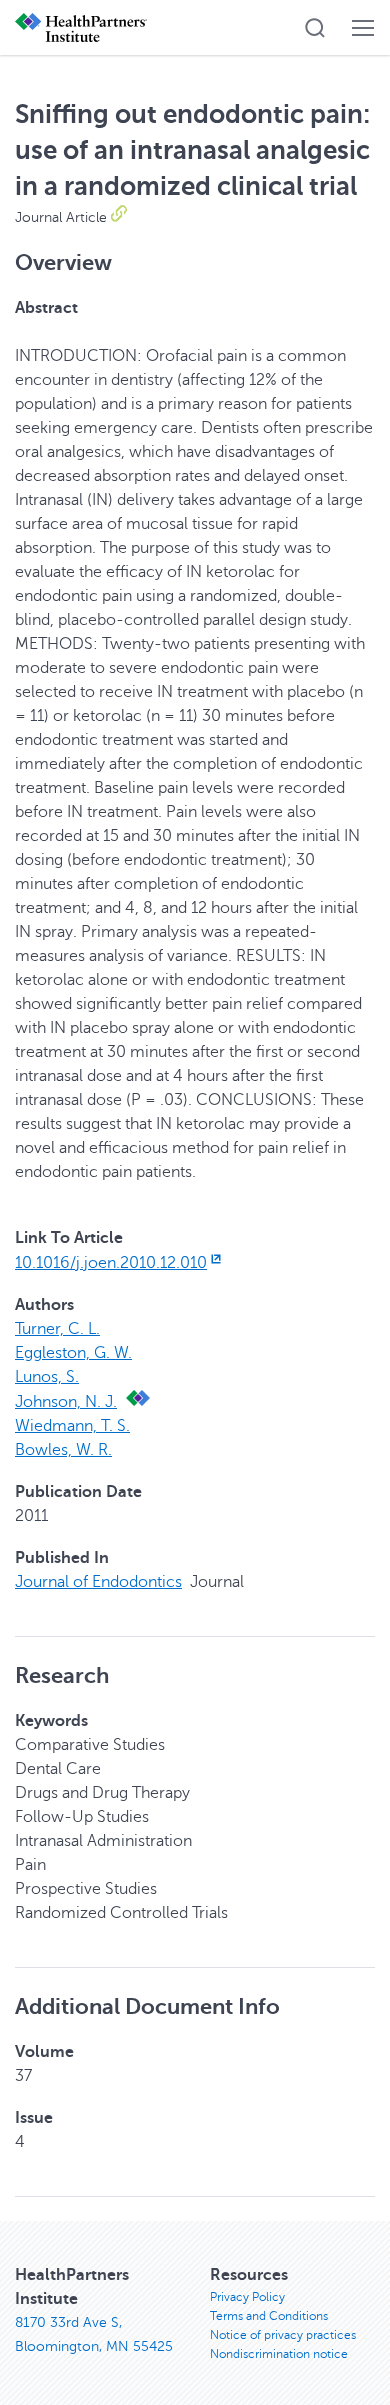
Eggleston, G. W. (73, 1353)
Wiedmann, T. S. (72, 1426)
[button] (315, 28)
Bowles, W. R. (63, 1450)
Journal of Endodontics (98, 1582)
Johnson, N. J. (66, 1402)
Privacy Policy (247, 2297)
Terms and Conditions (269, 2316)
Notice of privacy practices (283, 2335)
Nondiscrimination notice (279, 2354)
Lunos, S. (47, 1377)
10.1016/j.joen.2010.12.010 (111, 1263)
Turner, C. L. (57, 1329)
